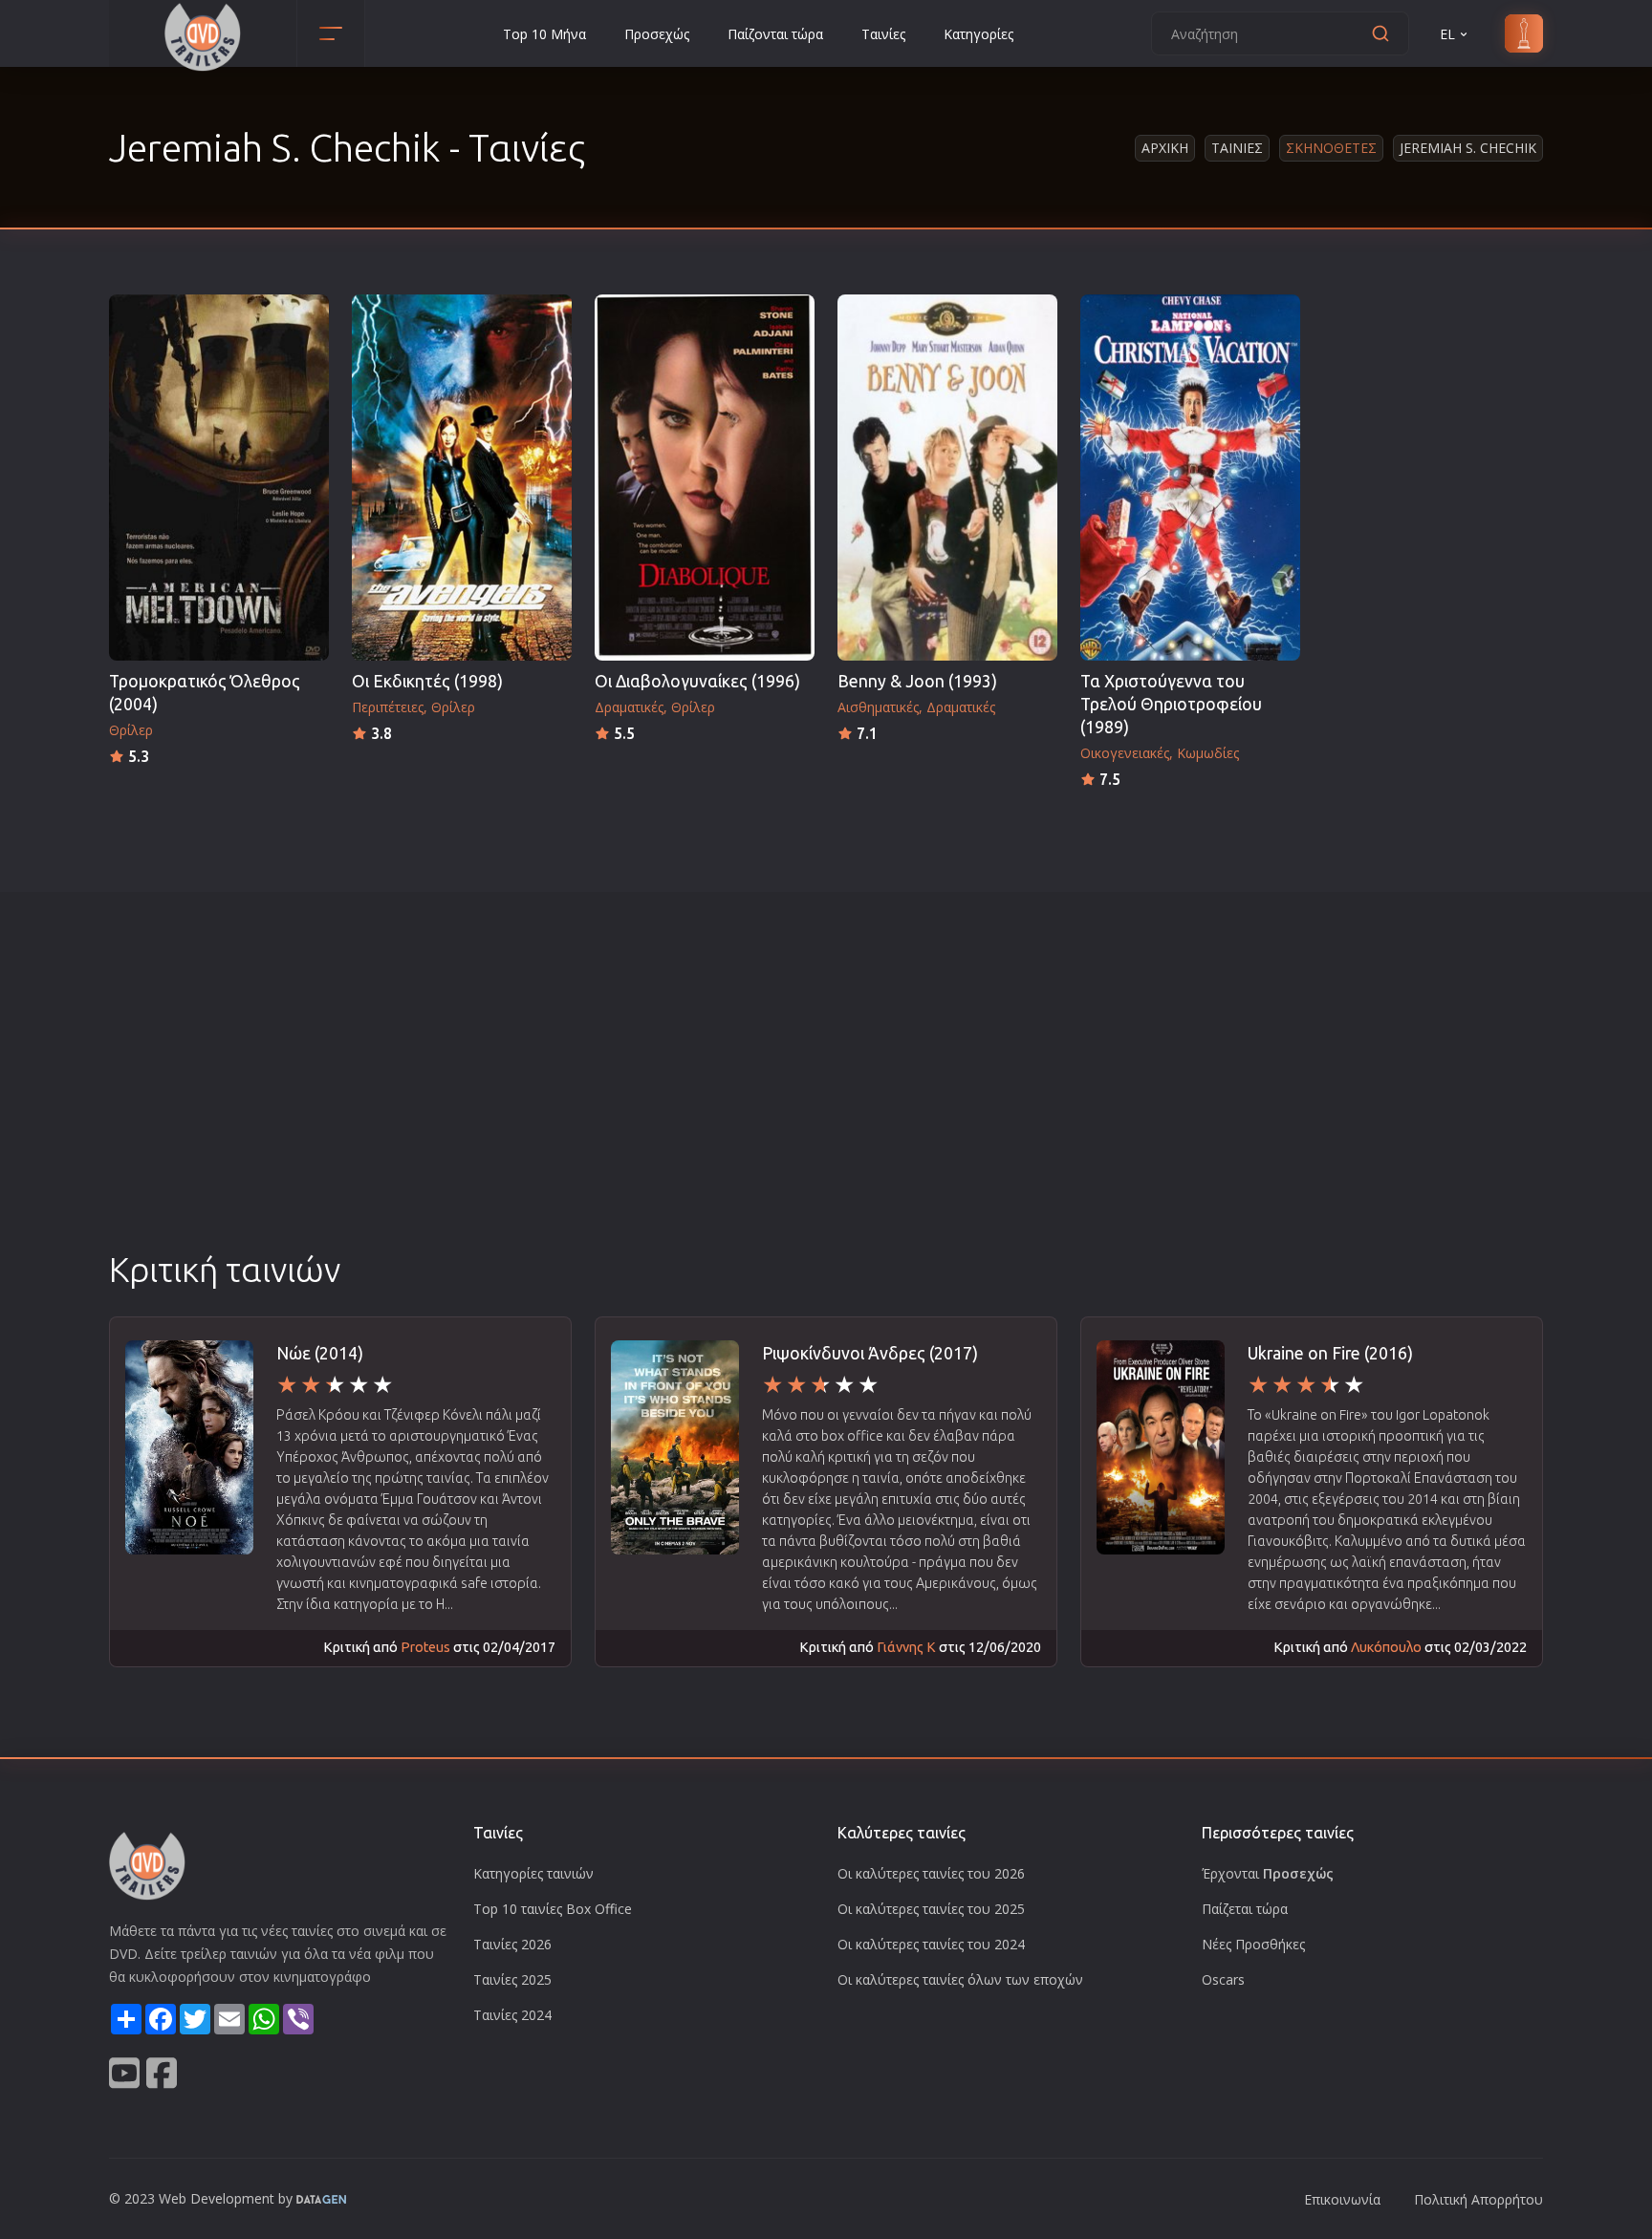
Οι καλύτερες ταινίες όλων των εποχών (960, 1979)
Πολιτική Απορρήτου (1478, 2199)
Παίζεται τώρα (1245, 1909)
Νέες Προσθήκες (1253, 1944)
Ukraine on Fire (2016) (1330, 1353)
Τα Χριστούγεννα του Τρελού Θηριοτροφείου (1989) (1171, 704)
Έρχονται (1268, 1873)
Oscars (1223, 1979)
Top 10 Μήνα (544, 34)
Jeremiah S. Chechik (1468, 148)
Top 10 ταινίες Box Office (553, 1909)
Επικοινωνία (1342, 2199)
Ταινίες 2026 (512, 1944)
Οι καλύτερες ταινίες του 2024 (931, 1944)
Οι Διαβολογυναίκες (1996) (697, 681)
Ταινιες (1237, 148)
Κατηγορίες (978, 34)
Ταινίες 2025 (512, 1979)
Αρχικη (1165, 148)
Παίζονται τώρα (775, 34)
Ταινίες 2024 (512, 2015)
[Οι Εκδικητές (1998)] (462, 478)
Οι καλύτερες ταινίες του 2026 (931, 1873)
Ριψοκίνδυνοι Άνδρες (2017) (870, 1353)
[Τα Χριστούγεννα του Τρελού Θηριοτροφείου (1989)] (1190, 478)
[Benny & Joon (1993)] (947, 478)
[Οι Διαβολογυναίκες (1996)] (705, 478)
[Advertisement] (826, 1102)
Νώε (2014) (320, 1353)
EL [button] (1447, 34)
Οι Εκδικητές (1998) (427, 681)
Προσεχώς (657, 34)
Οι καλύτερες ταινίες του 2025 (931, 1909)
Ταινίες (883, 34)
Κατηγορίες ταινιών (533, 1873)
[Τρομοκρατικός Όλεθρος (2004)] (219, 478)
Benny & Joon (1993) (917, 681)
